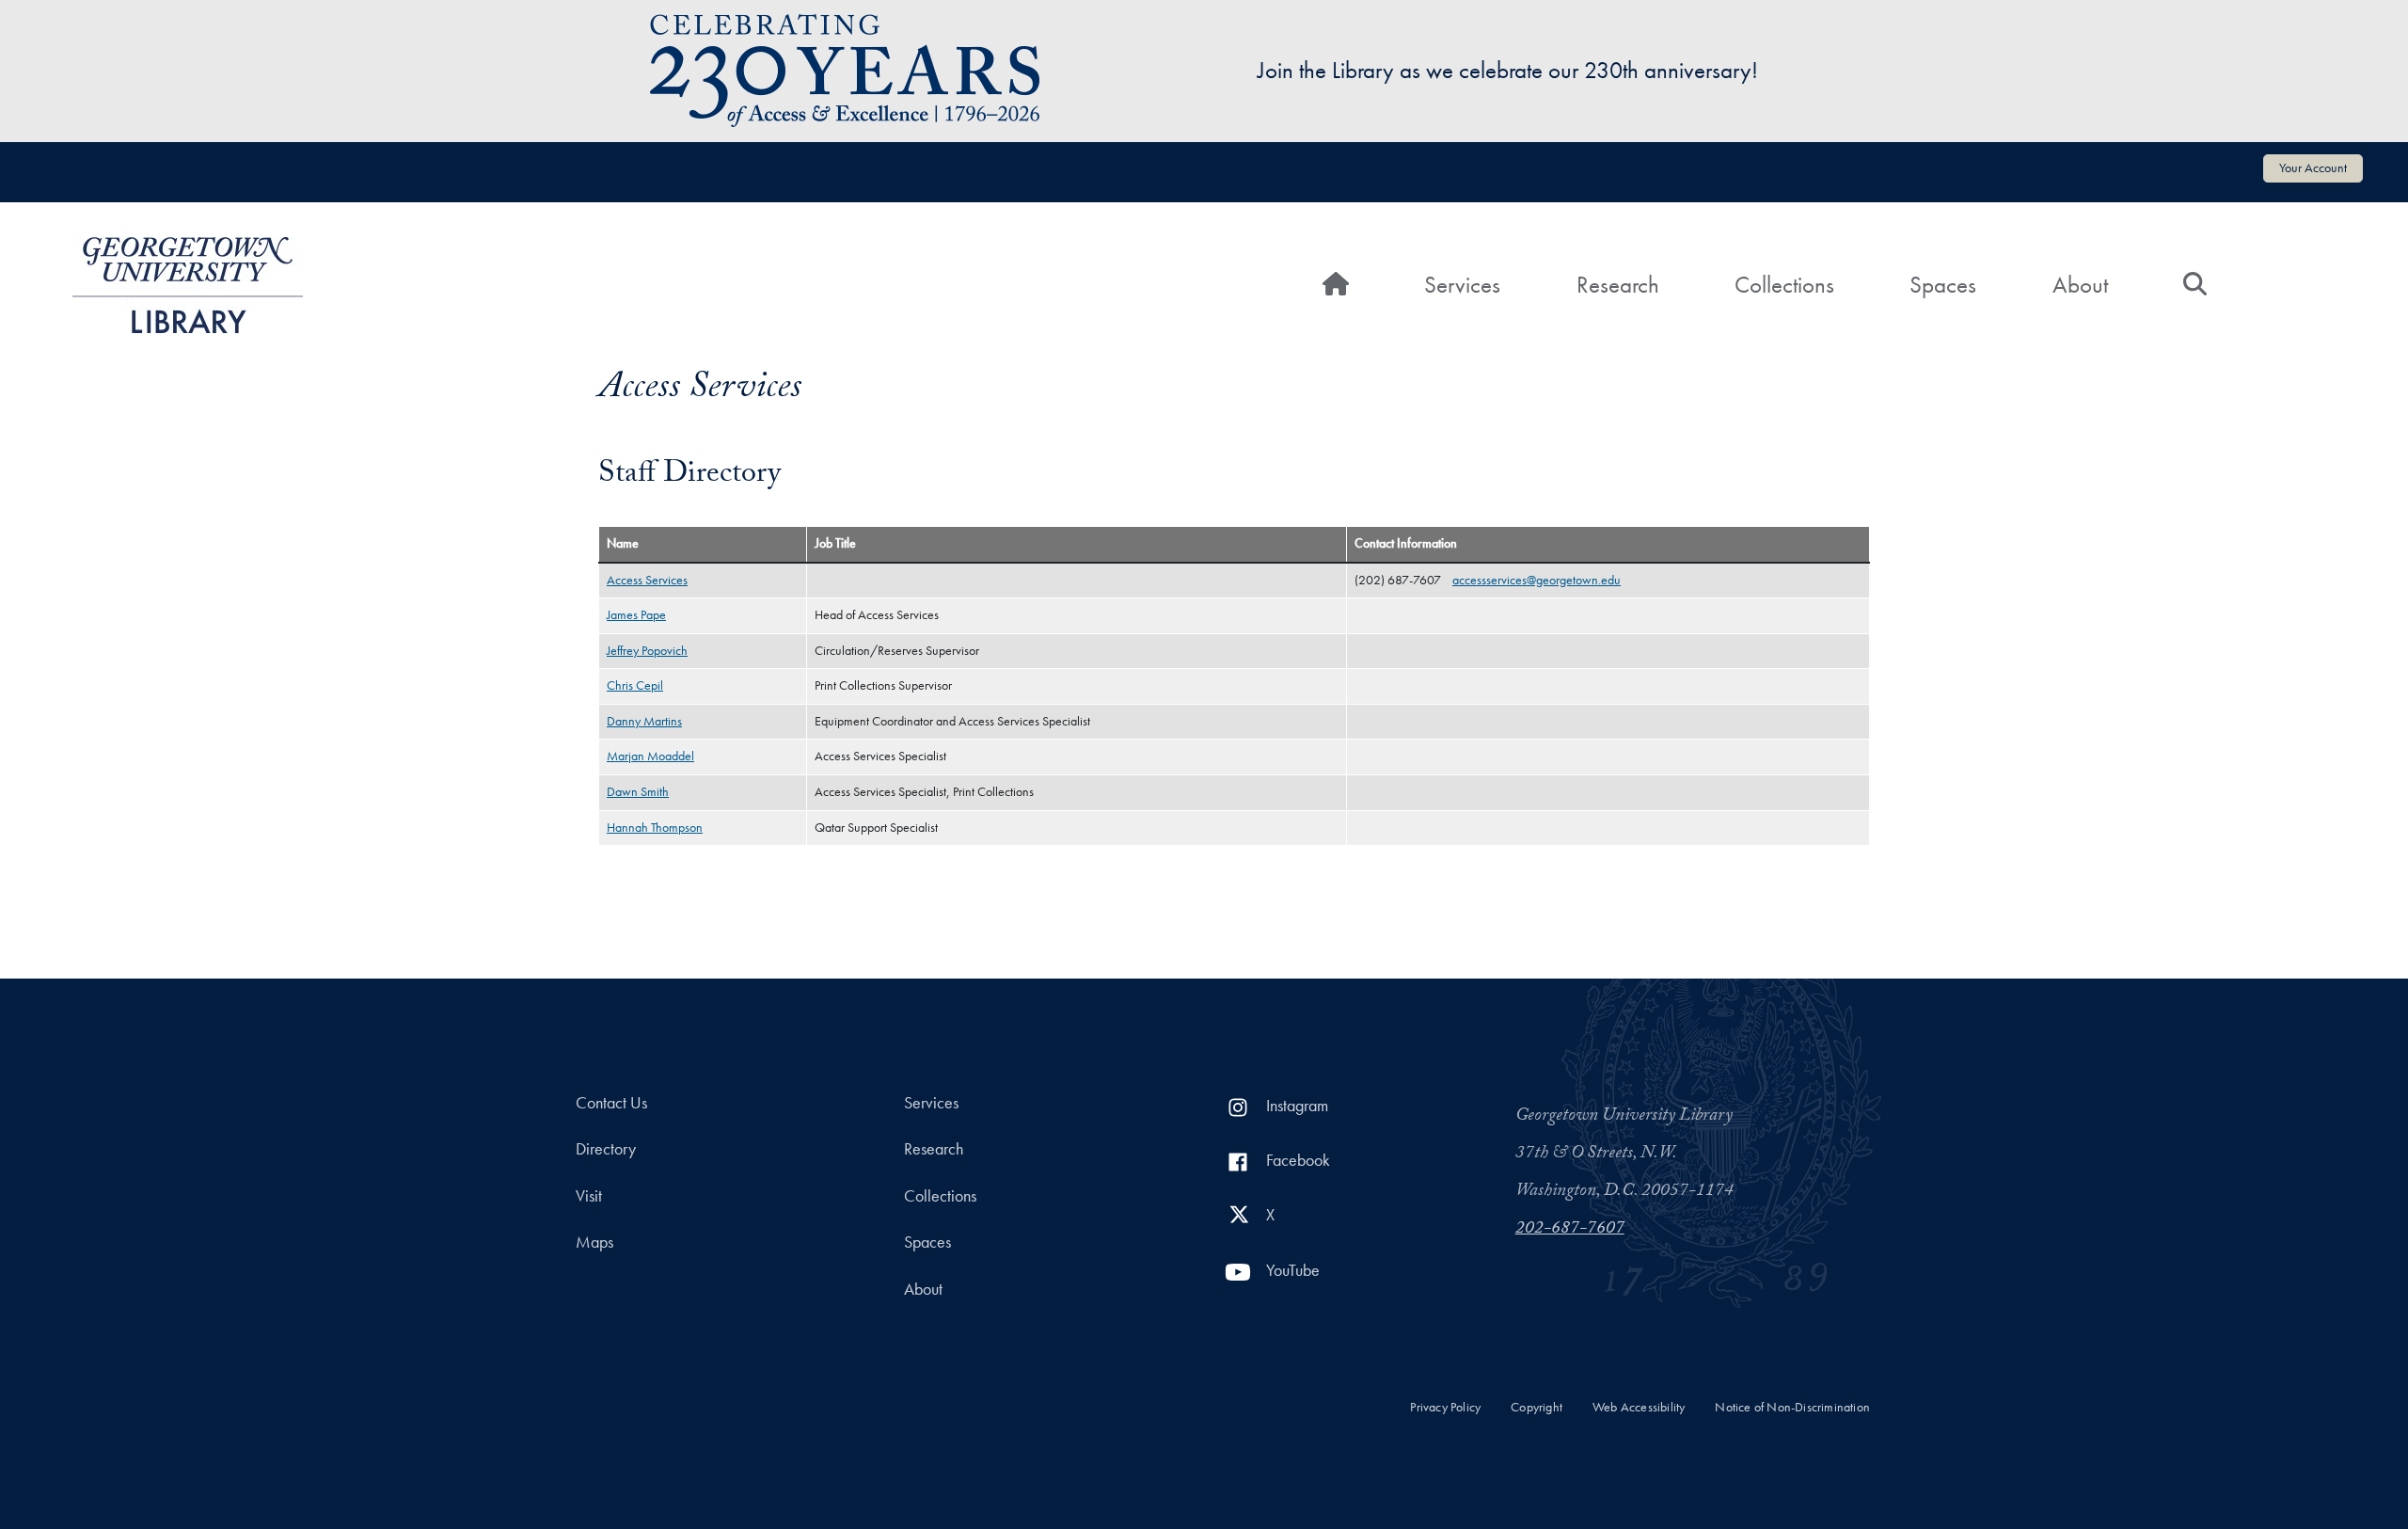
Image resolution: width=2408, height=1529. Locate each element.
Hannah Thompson (655, 828)
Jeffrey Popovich (647, 651)
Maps (594, 1242)
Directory (606, 1149)
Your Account (2313, 167)
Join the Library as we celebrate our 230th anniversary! (1508, 70)
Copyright (1537, 1407)
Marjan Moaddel (650, 756)
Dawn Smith (638, 792)
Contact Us (611, 1103)
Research (1618, 285)
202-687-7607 (1570, 1230)
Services (1462, 285)
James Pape (636, 615)
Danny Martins (644, 721)
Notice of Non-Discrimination (1792, 1407)
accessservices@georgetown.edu (1537, 580)
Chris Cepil (635, 685)
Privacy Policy (1445, 1407)
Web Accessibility (1639, 1407)
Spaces (1943, 285)
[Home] (188, 285)
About (2080, 285)
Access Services (647, 580)
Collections (1784, 285)
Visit (589, 1196)
